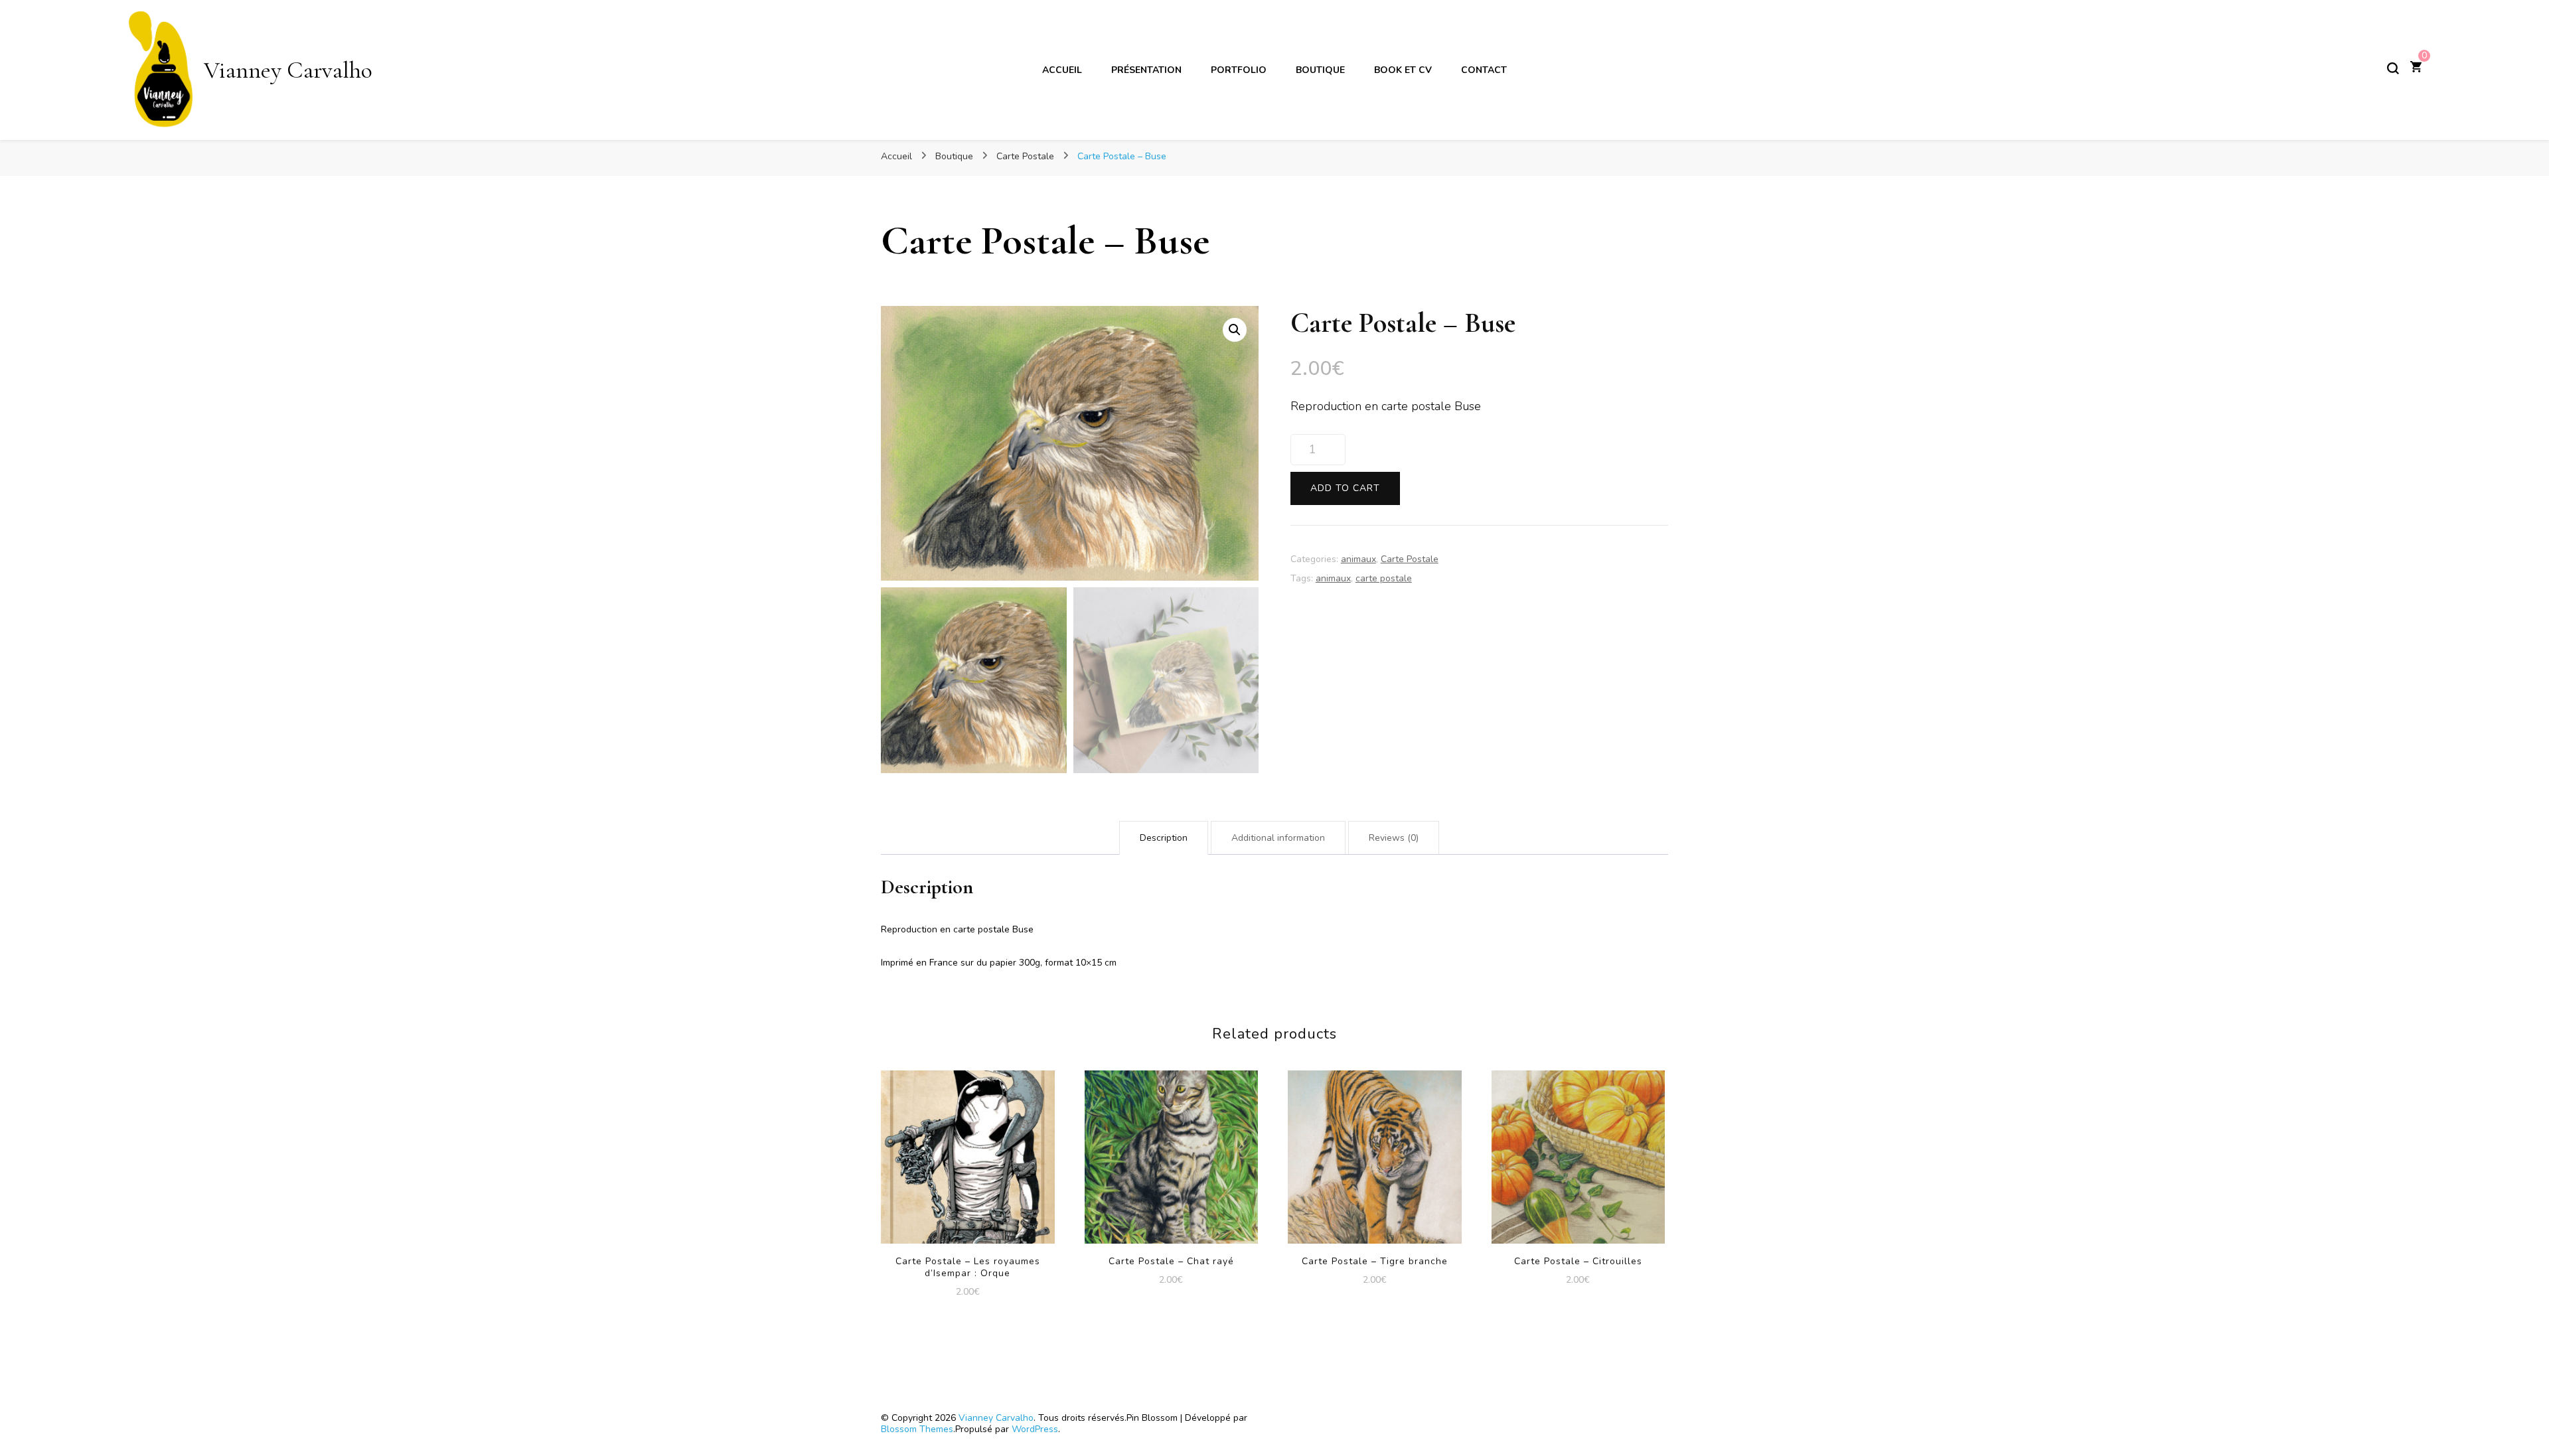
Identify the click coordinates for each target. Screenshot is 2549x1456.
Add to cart (1345, 488)
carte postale (1384, 578)
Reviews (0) (1394, 838)
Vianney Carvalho (288, 70)
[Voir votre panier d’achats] (2416, 68)
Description (1164, 838)
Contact (1484, 70)
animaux (1358, 559)
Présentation (1146, 70)
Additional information (1278, 838)
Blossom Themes (917, 1429)
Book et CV (1403, 70)
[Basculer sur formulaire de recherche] (2393, 68)
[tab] (1164, 838)
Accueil (1062, 70)
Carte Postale (1410, 559)
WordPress (1035, 1429)
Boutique (1320, 70)
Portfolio (1239, 70)
